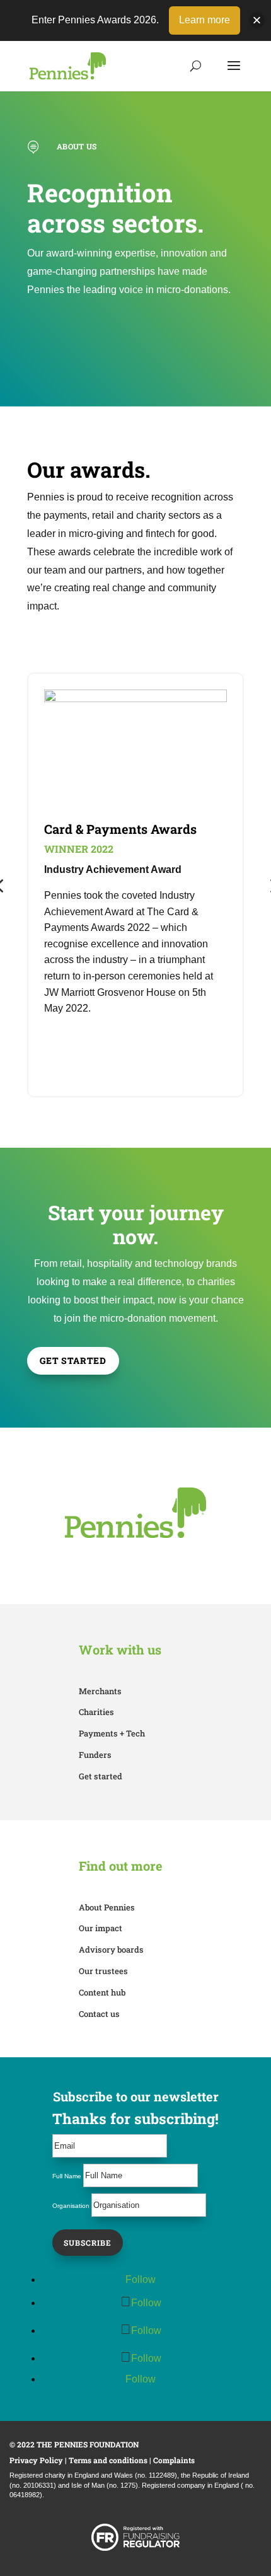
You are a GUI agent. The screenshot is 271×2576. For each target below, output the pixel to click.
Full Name (67, 2176)
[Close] (257, 20)
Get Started (73, 1360)
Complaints (174, 2460)
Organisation (71, 2206)
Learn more (205, 20)
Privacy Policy (36, 2460)
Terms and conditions (108, 2460)
